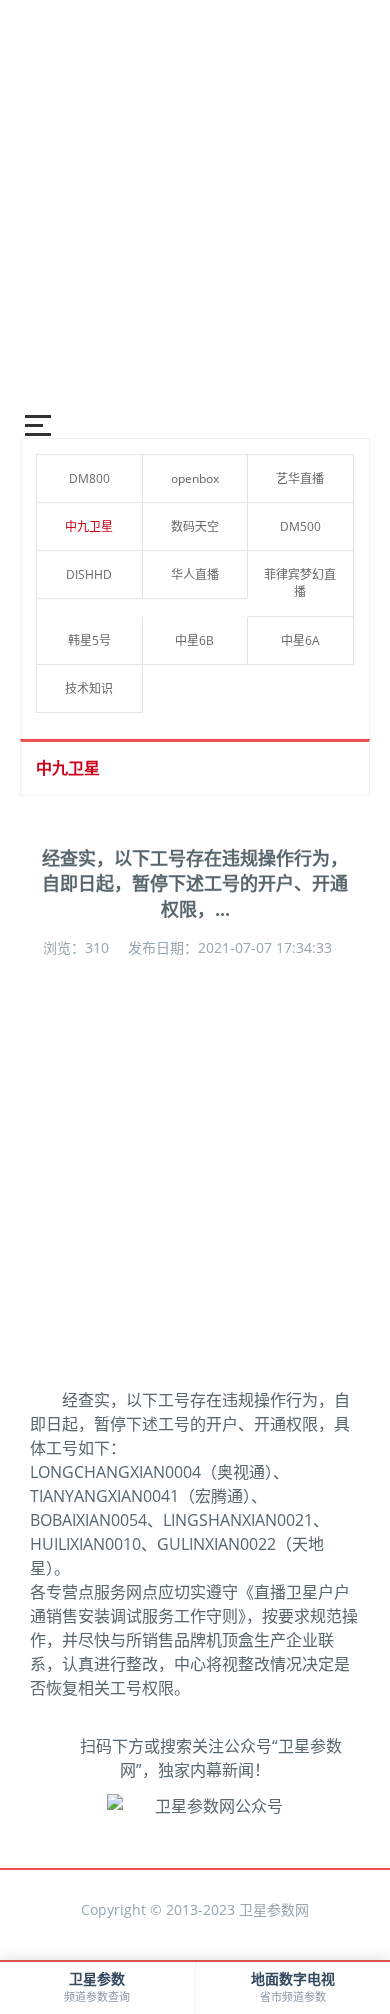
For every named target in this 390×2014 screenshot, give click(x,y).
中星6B (194, 640)
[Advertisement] (195, 195)
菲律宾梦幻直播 (300, 583)
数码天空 (195, 526)
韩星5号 (89, 640)
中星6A (300, 640)
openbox (195, 478)
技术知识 (89, 688)
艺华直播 (300, 478)
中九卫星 (89, 526)
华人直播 (195, 574)
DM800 (89, 478)
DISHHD (89, 574)
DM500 (300, 526)
